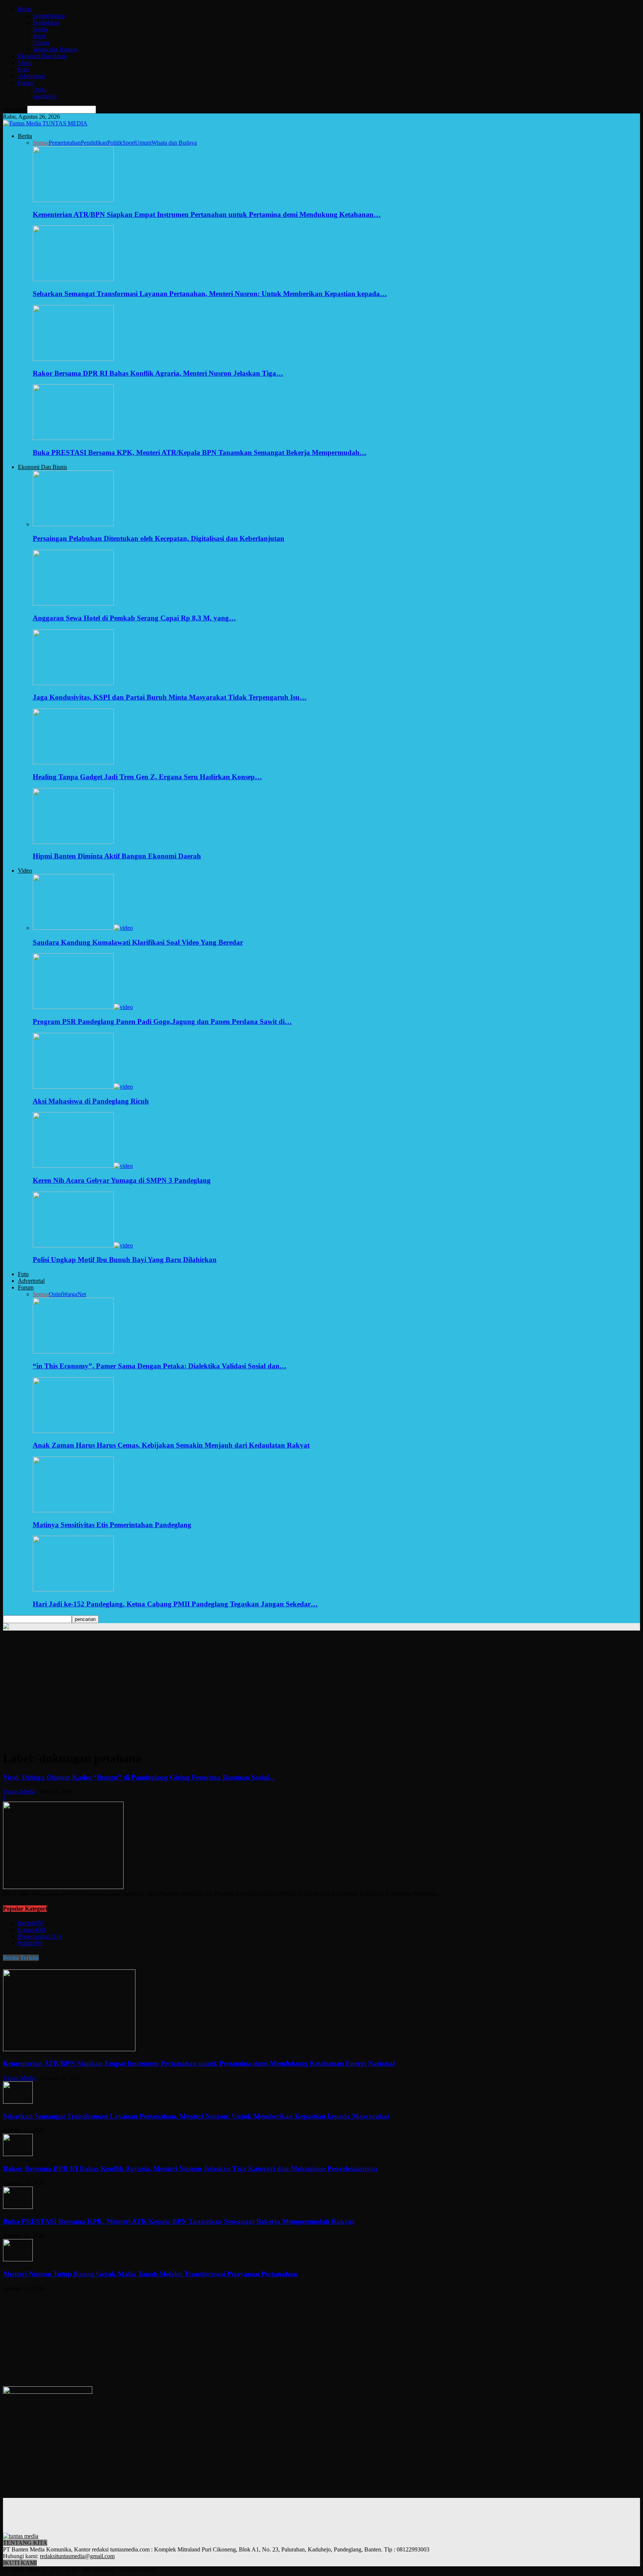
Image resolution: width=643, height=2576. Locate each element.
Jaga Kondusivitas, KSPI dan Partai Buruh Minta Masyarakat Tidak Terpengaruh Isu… (170, 697)
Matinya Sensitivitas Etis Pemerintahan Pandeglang (112, 1525)
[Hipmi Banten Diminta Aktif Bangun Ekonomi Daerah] (73, 842)
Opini (39, 89)
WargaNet (45, 96)
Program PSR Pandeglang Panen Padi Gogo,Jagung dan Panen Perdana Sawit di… (162, 1022)
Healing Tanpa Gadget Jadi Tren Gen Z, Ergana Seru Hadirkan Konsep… (147, 777)
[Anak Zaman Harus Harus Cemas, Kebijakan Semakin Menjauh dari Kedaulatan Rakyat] (73, 1431)
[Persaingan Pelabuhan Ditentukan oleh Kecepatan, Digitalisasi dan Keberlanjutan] (73, 524)
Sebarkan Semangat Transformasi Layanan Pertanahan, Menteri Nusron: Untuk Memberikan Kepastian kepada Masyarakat (196, 2116)
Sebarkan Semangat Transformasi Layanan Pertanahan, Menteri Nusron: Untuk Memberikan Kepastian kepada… (210, 294)
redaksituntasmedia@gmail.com (77, 2556)
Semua (41, 143)
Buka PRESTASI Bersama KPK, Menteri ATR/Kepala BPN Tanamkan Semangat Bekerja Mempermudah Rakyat (179, 2221)
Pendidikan (46, 23)
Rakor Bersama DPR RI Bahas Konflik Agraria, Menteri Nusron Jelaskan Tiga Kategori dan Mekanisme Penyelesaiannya (191, 2169)
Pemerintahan (49, 16)
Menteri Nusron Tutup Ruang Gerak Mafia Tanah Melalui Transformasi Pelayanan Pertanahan (150, 2274)
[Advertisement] (321, 1692)
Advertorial (31, 76)
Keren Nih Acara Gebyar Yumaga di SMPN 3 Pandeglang (122, 1180)
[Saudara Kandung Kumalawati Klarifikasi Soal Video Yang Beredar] (83, 928)
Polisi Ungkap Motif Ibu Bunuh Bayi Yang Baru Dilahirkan (125, 1260)
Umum (41, 43)
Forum (26, 83)
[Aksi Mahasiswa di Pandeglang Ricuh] (83, 1087)
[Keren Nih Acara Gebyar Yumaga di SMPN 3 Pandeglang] (83, 1166)
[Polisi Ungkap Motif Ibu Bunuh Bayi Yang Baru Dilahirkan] (83, 1245)
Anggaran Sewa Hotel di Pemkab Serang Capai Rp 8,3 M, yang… (134, 618)
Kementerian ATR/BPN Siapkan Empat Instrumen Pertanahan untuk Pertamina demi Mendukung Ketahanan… (207, 214)
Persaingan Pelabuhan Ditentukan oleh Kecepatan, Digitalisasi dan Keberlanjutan (159, 538)
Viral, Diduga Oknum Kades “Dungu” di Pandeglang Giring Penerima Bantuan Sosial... (139, 1777)
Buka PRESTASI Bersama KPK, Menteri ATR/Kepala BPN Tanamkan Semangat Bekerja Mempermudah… (200, 452)
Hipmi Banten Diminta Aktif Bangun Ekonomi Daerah (117, 856)
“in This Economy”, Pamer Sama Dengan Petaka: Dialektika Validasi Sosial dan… (160, 1366)
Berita (25, 9)
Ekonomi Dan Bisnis (42, 56)
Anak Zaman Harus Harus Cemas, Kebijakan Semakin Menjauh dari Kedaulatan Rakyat (171, 1445)
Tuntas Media (19, 1791)
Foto (23, 69)
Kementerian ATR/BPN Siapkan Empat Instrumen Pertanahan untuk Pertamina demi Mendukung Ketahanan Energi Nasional (199, 2063)
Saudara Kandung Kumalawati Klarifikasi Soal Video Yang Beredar (138, 942)
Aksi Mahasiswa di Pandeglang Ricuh (91, 1101)
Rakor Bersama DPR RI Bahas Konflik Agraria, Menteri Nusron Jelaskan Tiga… (158, 373)
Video (25, 63)
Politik (40, 29)
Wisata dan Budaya (55, 49)
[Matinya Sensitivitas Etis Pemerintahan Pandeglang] (73, 1510)
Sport (39, 36)
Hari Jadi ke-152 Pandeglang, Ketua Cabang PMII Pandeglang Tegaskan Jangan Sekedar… (175, 1604)
